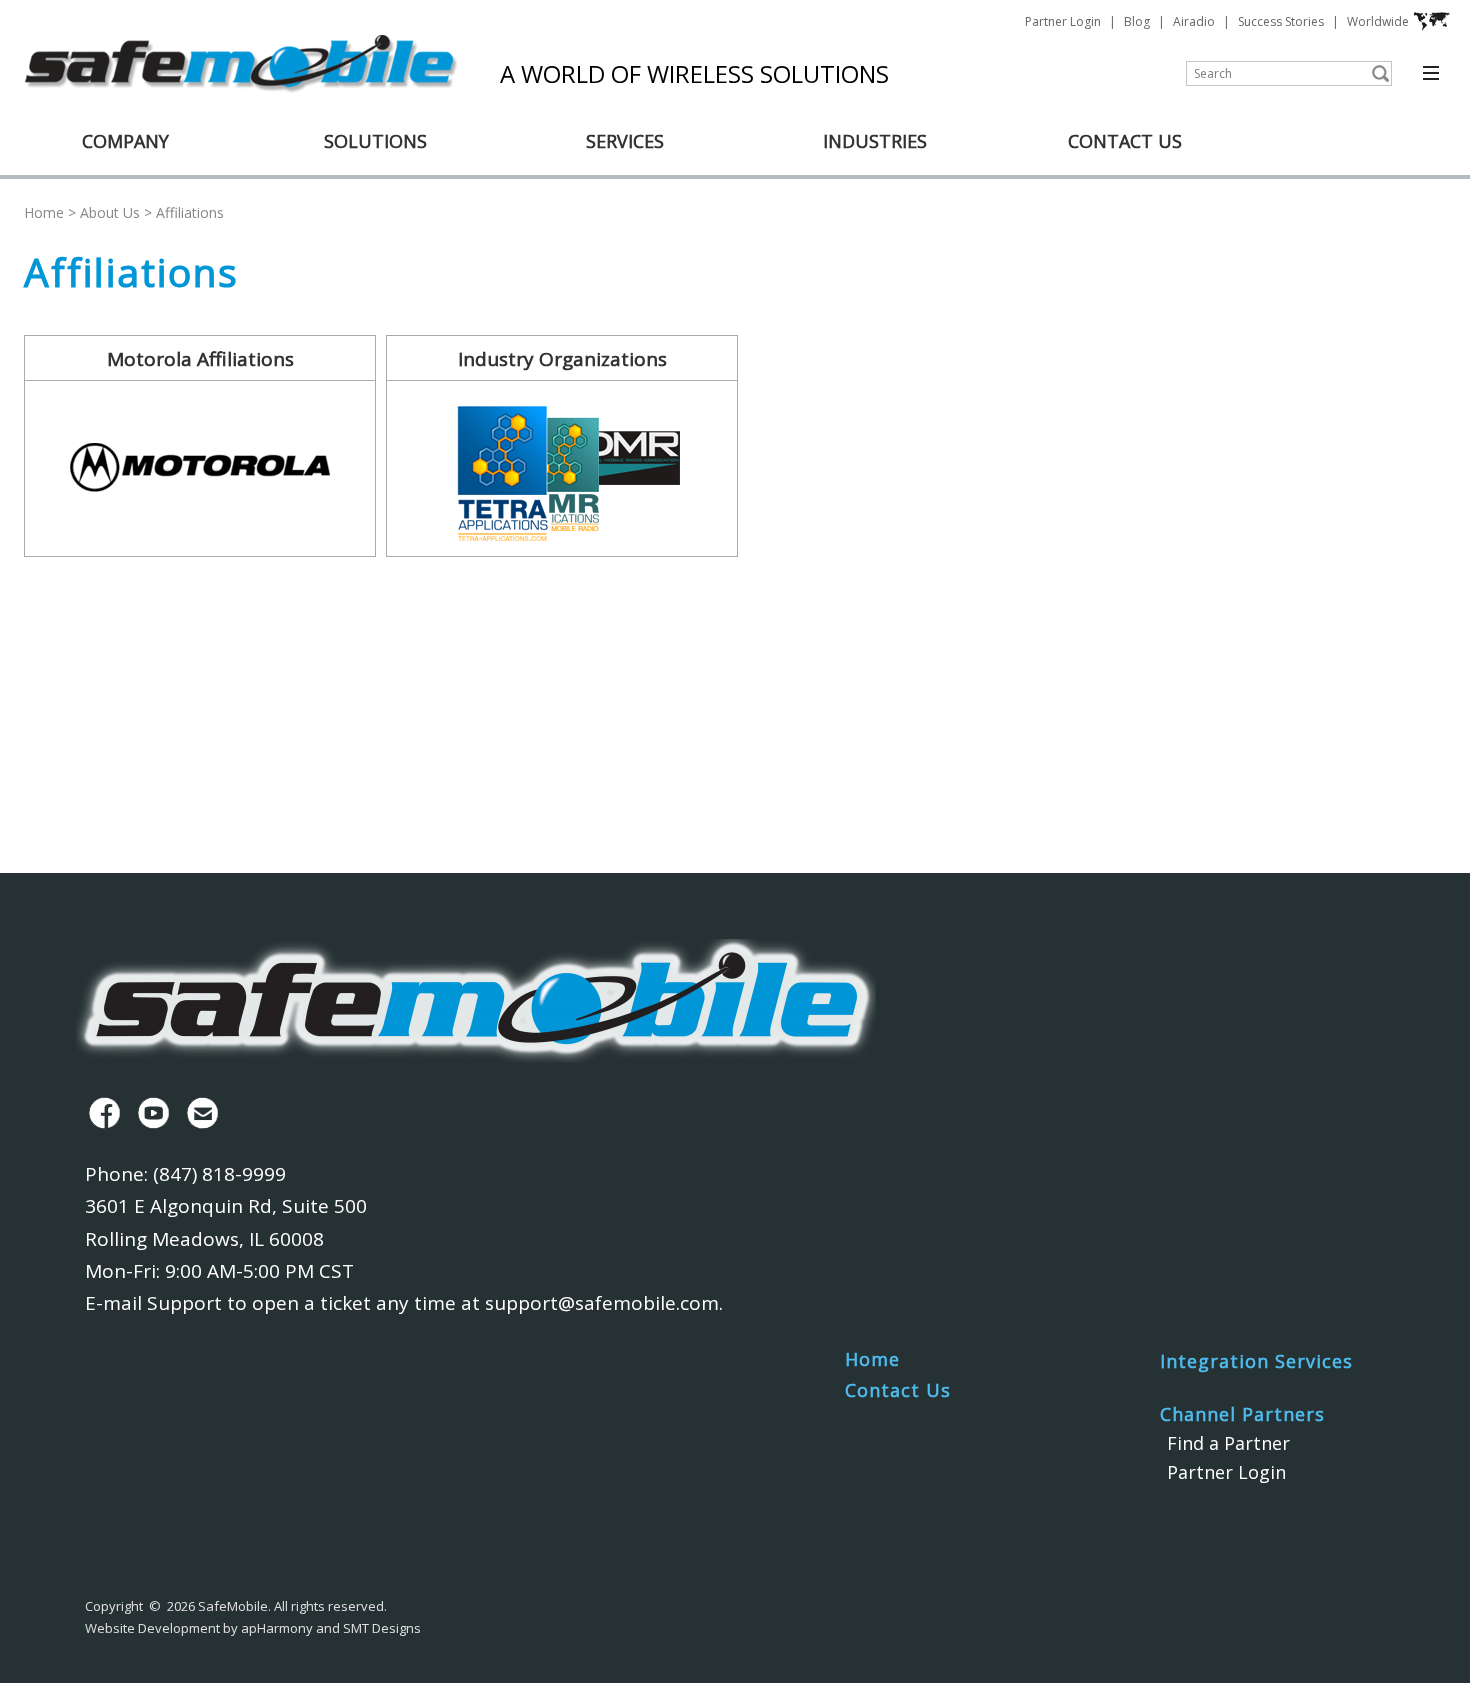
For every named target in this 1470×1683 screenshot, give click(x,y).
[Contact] (198, 1113)
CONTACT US (1125, 141)
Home (44, 212)
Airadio (1194, 21)
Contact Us (898, 1390)
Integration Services (1256, 1361)
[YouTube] (149, 1113)
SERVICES (625, 141)
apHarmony (277, 1628)
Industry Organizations (562, 359)
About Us (110, 212)
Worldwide (1378, 21)
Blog (1137, 21)
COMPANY (125, 141)
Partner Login (1063, 21)
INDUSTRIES (875, 141)
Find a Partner (1228, 1443)
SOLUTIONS (375, 141)
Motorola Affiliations (200, 359)
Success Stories (1281, 21)
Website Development (152, 1628)
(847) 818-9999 (219, 1174)
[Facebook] (100, 1113)
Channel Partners (1242, 1414)
